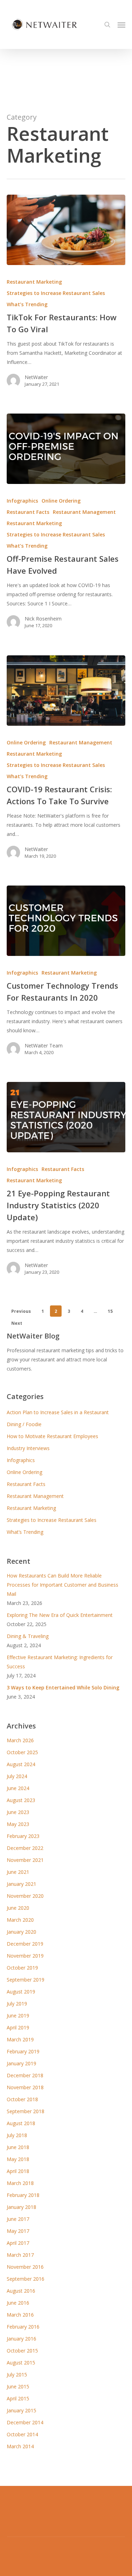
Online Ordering (61, 501)
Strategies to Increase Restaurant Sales (56, 293)
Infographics (22, 501)
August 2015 (21, 2363)
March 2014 (20, 2446)
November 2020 (25, 1896)
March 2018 (20, 2183)
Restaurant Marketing (34, 282)
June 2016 (18, 2303)
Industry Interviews (28, 1448)
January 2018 (21, 2207)
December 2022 (25, 1848)
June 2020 (18, 1908)
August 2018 (21, 2123)
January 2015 (21, 2410)
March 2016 (20, 2315)
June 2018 (18, 2147)
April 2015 (18, 2398)
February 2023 (23, 1836)
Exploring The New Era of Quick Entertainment (60, 1615)
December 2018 (25, 2075)
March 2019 (20, 2039)
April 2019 (18, 2027)
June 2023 (18, 1812)
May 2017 (18, 2231)
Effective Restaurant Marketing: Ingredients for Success (60, 1662)
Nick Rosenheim (43, 619)
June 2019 (18, 2016)
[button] (121, 25)
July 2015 (17, 2375)
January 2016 (21, 2339)
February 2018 (23, 2195)
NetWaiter (36, 377)
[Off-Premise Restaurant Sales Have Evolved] (66, 449)
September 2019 (26, 1980)
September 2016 (26, 2279)
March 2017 (20, 2255)
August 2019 (21, 1992)
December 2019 (25, 1944)
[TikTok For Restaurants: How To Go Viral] (66, 230)
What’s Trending (27, 304)
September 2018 (26, 2111)
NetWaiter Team (44, 1045)
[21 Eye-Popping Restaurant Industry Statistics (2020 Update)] (66, 1117)
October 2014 (22, 2434)
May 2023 (18, 1824)
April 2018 (18, 2171)
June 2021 (18, 1872)
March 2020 (20, 1920)
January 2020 (21, 1932)
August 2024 (21, 1764)
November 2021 (25, 1860)
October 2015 (22, 2351)
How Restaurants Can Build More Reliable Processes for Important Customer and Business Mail (62, 1585)
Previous (21, 1311)
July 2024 (17, 1776)
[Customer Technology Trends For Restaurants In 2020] (66, 921)
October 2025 (22, 1752)
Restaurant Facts (28, 512)
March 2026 (20, 1740)
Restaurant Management (84, 512)
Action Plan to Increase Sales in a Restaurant (58, 1412)
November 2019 (25, 1956)
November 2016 (25, 2267)
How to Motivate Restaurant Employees (52, 1436)
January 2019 (21, 2063)
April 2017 (18, 2243)
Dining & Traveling (28, 1636)
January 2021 (21, 1884)
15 (110, 1311)
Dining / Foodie (24, 1424)
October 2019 (22, 1968)
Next (17, 1323)
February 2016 (23, 2327)
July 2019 (17, 2004)
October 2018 (22, 2099)
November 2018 (25, 2087)
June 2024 (18, 1788)
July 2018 (17, 2135)
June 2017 (18, 2219)
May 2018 (18, 2159)
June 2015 (18, 2386)
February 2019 (23, 2051)
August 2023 (21, 1800)
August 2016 (21, 2291)
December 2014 (25, 2422)
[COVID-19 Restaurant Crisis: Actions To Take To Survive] (66, 691)
